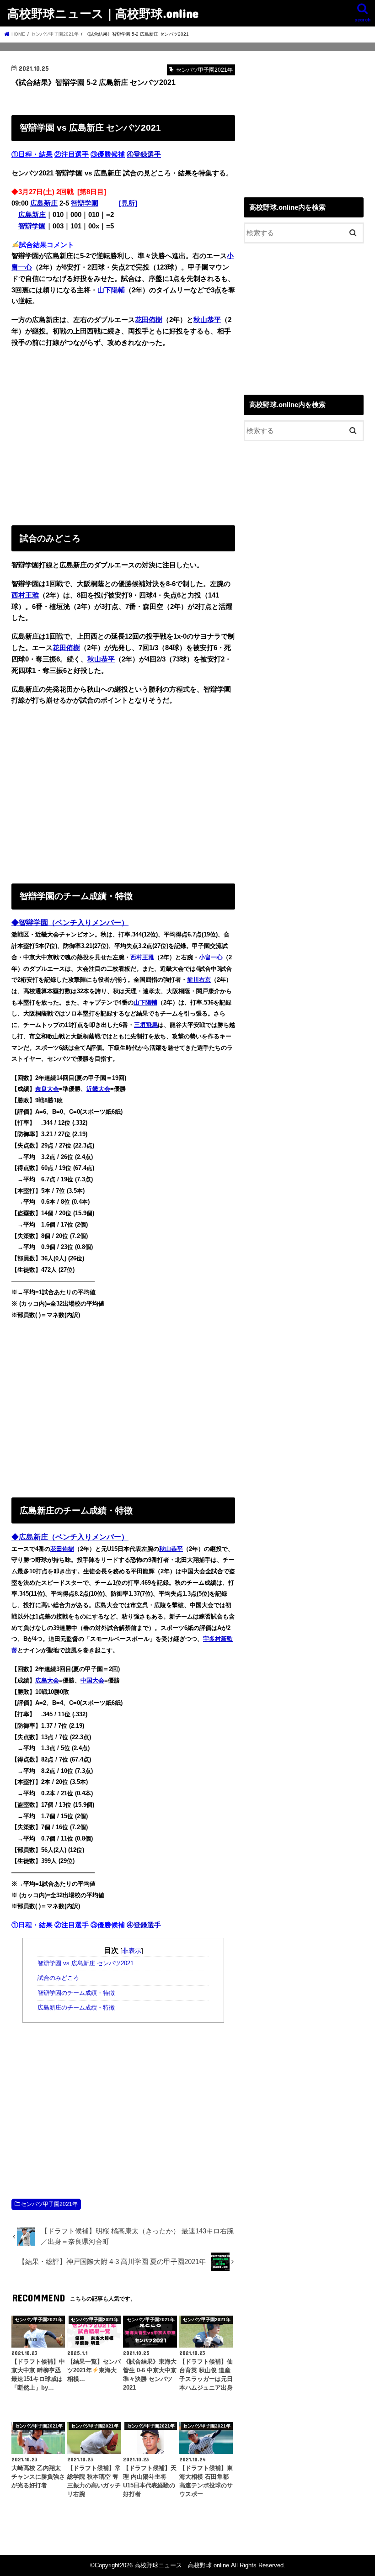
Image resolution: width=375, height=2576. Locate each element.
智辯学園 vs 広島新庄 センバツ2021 (86, 1963)
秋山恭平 (207, 320)
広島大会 (47, 1680)
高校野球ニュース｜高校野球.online (103, 13)
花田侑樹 (149, 320)
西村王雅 (25, 595)
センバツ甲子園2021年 (49, 2204)
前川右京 (199, 980)
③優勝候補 (108, 154)
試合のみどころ (58, 1978)
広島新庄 (44, 203)
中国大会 (92, 1680)
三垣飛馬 (146, 1025)
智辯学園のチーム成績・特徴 (76, 1993)
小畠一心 (211, 957)
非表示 (132, 1951)
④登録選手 (144, 154)
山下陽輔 (111, 290)
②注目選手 (72, 154)
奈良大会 (47, 1089)
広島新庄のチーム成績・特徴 (76, 2008)
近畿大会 (98, 1089)
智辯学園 (85, 203)
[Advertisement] (123, 434)
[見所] (128, 203)
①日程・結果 (32, 154)
